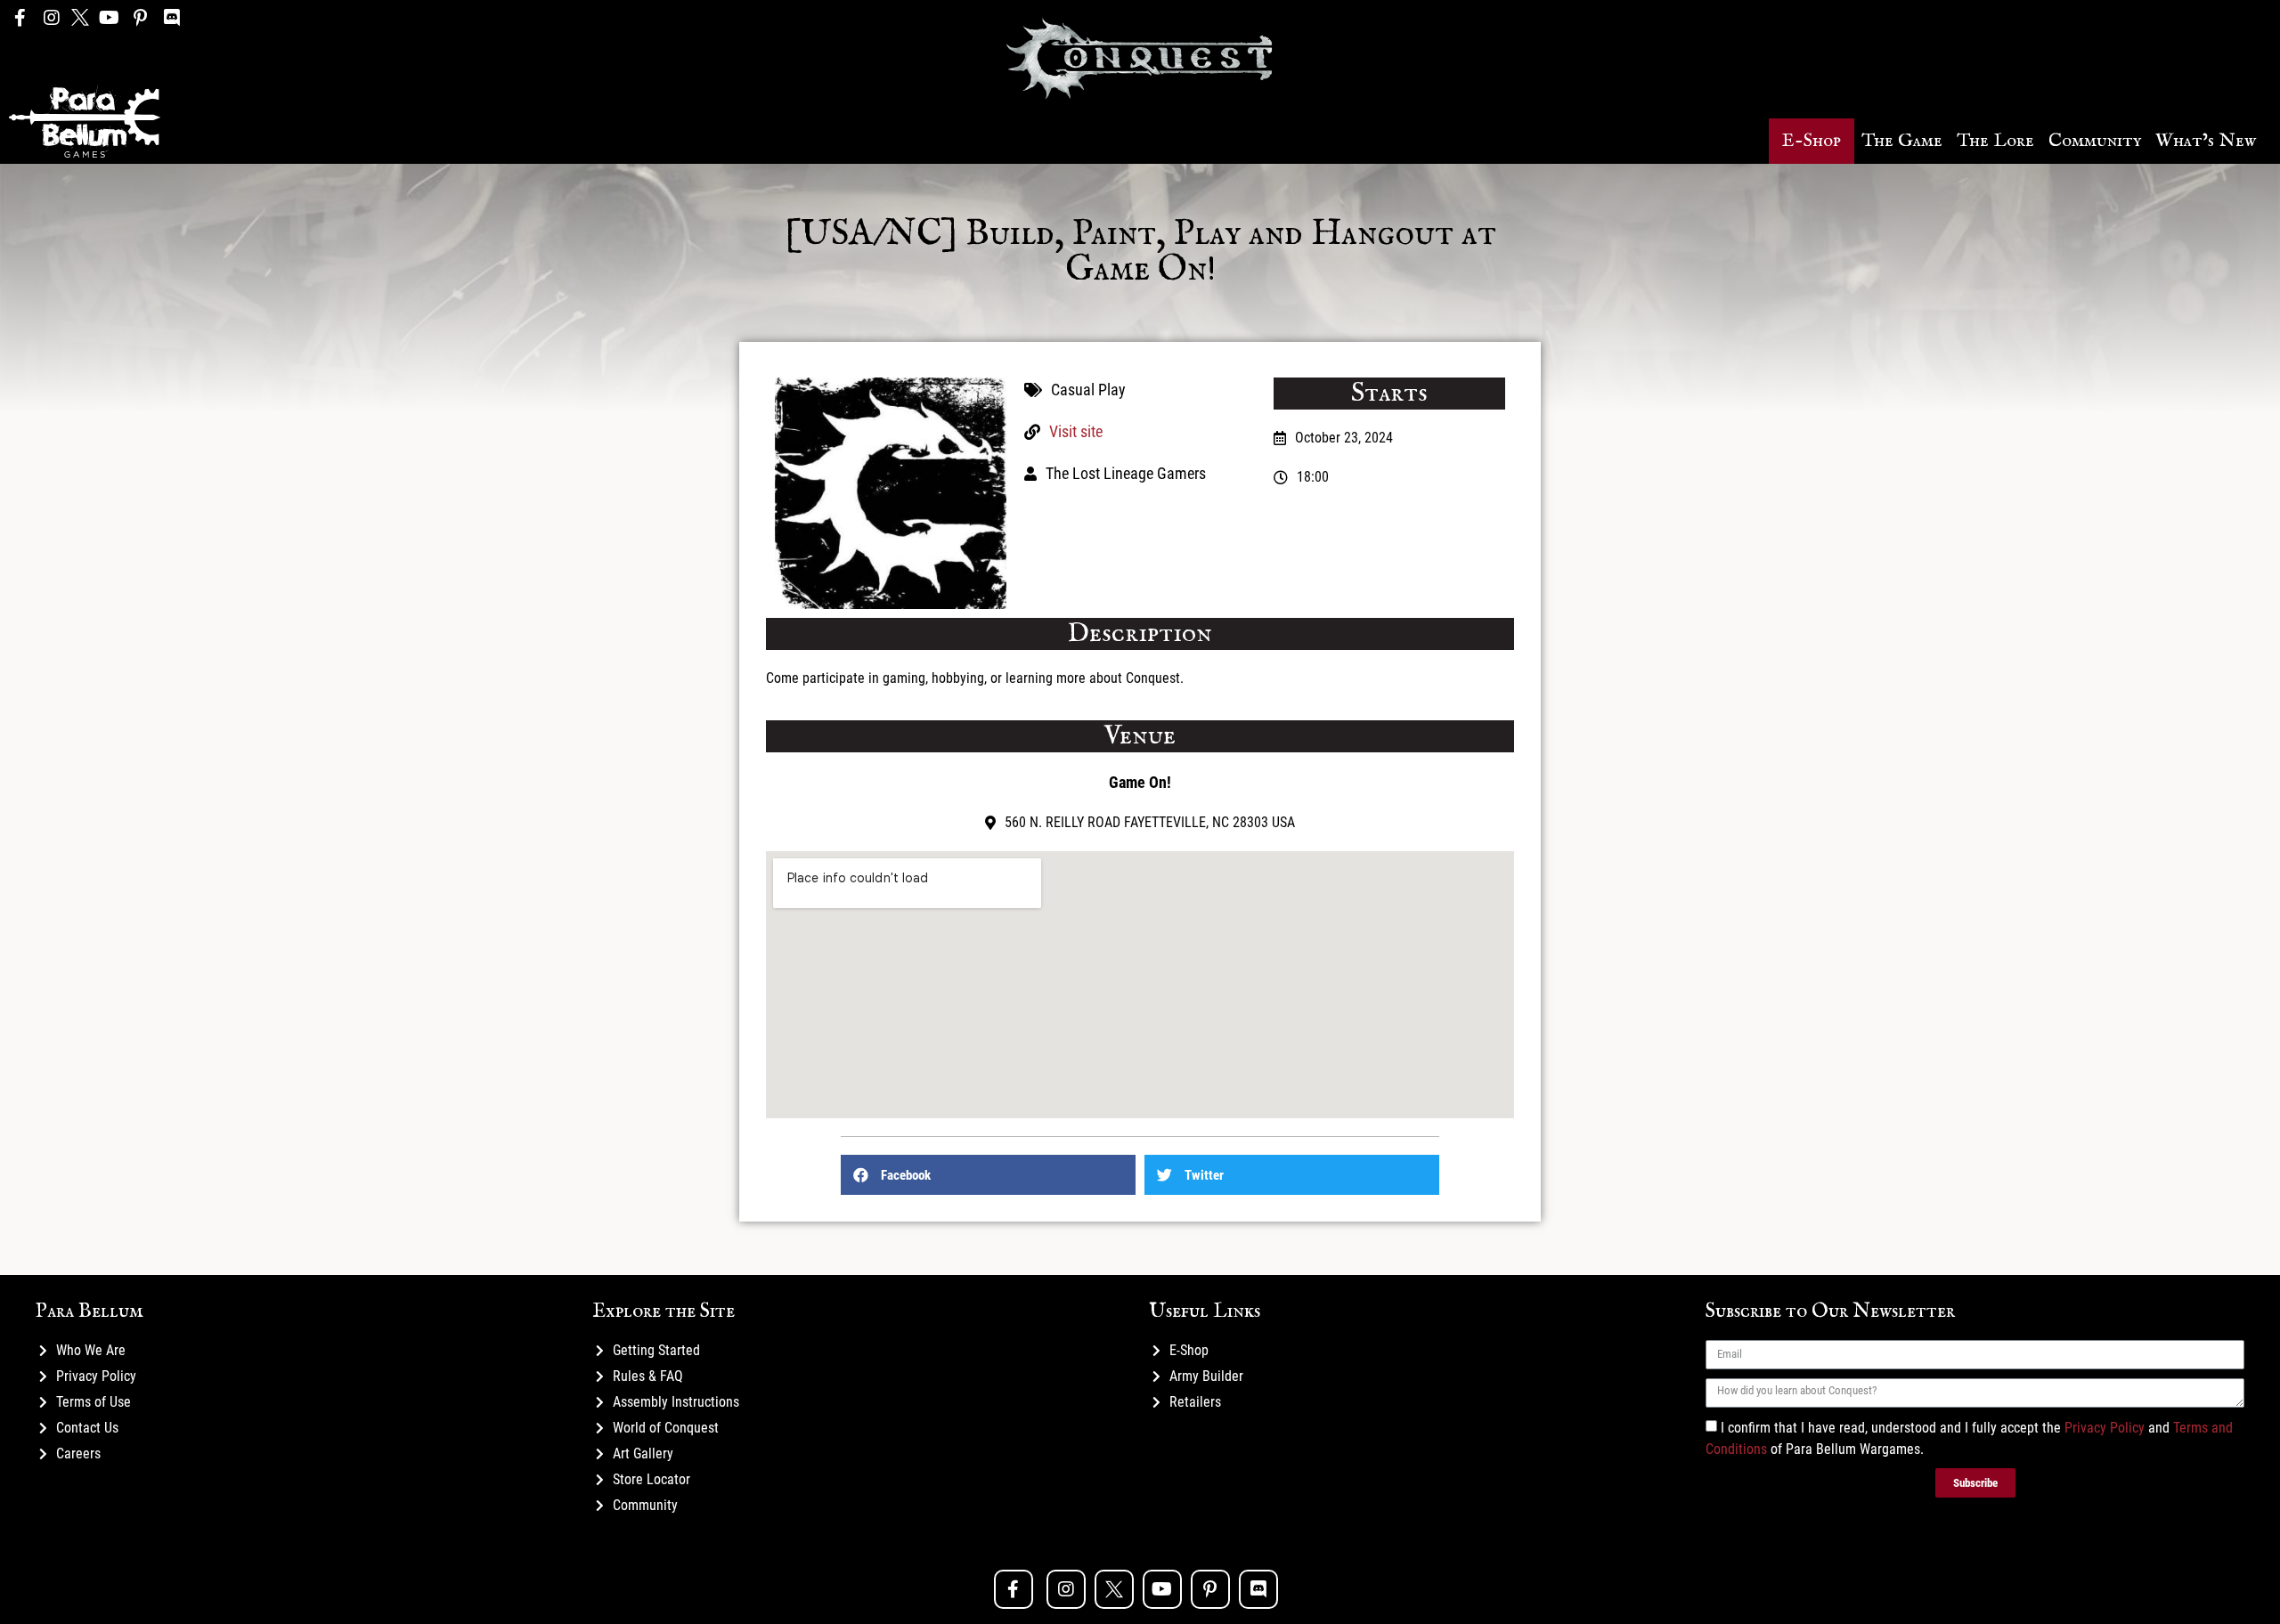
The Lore (1995, 141)
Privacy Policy (2105, 1427)
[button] (1812, 141)
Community (2095, 141)
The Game (1902, 141)
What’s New (2206, 141)
